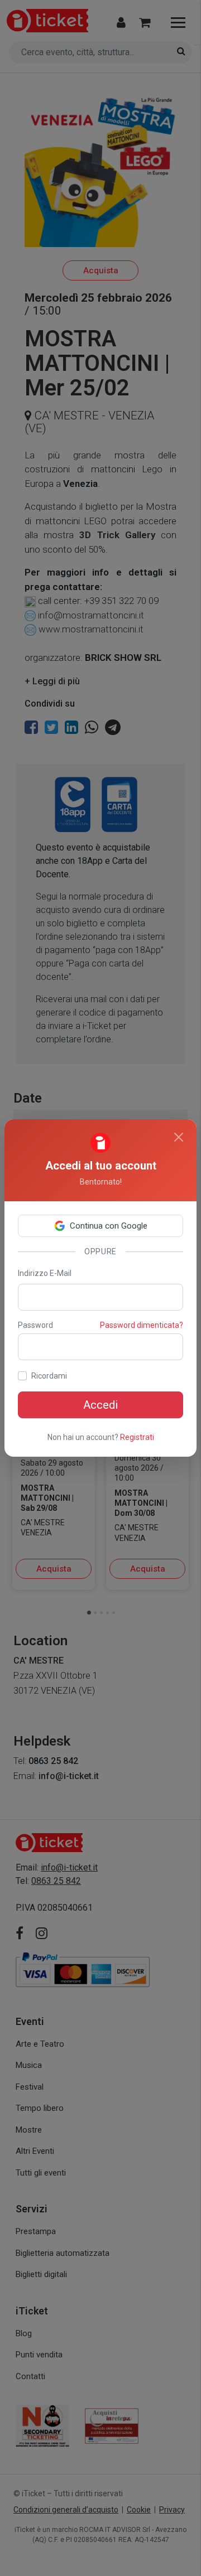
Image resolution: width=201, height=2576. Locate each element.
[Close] (179, 1137)
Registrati (137, 1437)
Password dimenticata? (142, 1325)
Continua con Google (109, 1226)
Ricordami (49, 1376)
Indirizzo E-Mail (45, 1273)
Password (35, 1325)
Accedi (100, 1405)
